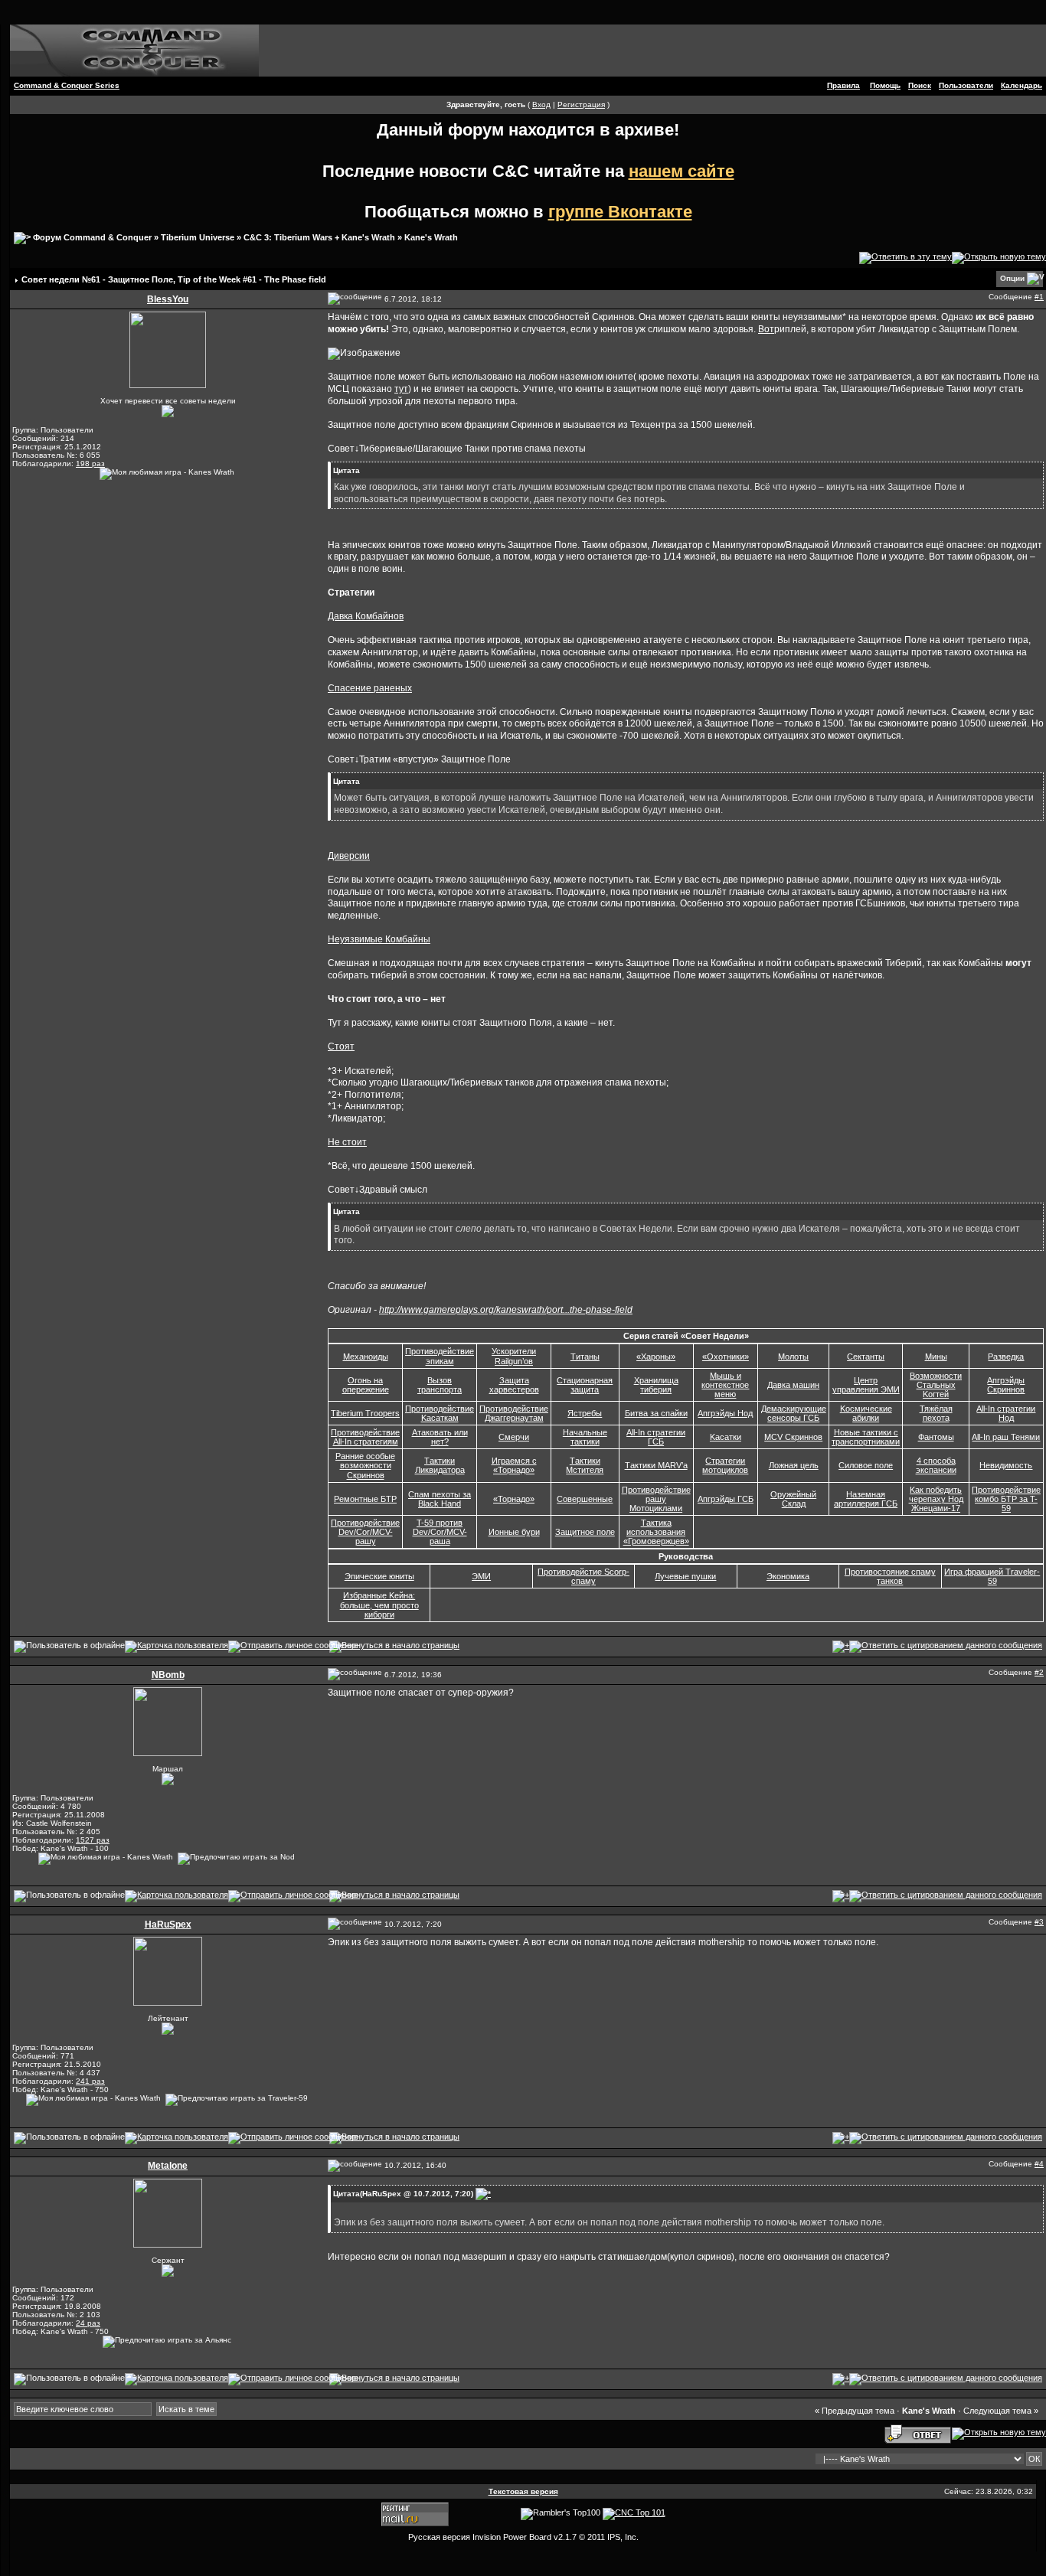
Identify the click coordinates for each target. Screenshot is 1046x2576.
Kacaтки (726, 1437)
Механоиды (366, 1357)
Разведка (1006, 1357)
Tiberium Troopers (365, 1413)
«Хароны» (656, 1357)
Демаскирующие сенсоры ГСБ (794, 1413)
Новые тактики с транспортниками (866, 1437)
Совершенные (585, 1499)
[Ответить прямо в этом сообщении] (946, 1646)
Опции (1012, 278)
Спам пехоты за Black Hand (440, 1499)
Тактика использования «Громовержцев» (656, 1532)
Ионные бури (514, 1532)
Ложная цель (794, 1465)
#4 (1039, 2164)
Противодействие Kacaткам (440, 1413)
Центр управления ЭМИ (866, 1385)
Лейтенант (168, 2018)
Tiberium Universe (198, 237)
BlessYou (168, 299)
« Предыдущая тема (855, 2411)
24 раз (88, 2323)
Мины (936, 1357)
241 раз (90, 2081)
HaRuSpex (168, 1925)
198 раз (90, 464)
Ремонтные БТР (365, 1499)
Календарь (1021, 85)
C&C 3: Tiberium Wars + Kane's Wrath (319, 237)
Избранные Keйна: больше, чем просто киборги (379, 1605)
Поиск (920, 85)
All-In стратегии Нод (1006, 1413)
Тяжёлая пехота (936, 1413)
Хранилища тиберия (656, 1385)
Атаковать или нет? (440, 1437)
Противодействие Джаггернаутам (514, 1413)
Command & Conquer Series (67, 85)
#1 (1039, 297)
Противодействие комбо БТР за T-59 (1006, 1499)
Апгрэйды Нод (725, 1413)
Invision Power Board (512, 2537)
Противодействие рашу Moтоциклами (656, 1499)
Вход (541, 104)
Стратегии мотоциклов (725, 1465)
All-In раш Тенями (1006, 1437)
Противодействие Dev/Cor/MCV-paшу (365, 1532)
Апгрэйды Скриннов (1006, 1385)
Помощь (885, 85)
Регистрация (581, 104)
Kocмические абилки (866, 1413)
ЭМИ (481, 1576)
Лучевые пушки (685, 1576)
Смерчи (514, 1437)
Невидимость (1006, 1465)
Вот (766, 329)
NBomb (168, 1675)
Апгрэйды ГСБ (726, 1499)
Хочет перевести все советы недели (168, 401)
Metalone (168, 2166)
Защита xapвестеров (514, 1385)
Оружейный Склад (793, 1499)
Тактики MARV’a (656, 1465)
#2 (1039, 1672)
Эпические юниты (379, 1576)
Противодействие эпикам (440, 1356)
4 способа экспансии (936, 1465)
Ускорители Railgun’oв (514, 1356)
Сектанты (866, 1357)
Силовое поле (866, 1465)
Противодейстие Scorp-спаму (583, 1576)
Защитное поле (585, 1532)
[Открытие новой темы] (999, 257)
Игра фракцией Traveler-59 (992, 1576)
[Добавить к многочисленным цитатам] (841, 1646)
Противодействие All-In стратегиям (365, 1437)
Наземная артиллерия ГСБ (866, 1499)
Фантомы (936, 1437)
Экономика (788, 1576)
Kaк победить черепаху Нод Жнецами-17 (936, 1499)
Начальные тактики (585, 1437)
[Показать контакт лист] (177, 1646)
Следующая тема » (1001, 2411)
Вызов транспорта (440, 1385)
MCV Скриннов (793, 1437)
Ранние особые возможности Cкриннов (365, 1465)
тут (401, 389)
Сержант (168, 2260)
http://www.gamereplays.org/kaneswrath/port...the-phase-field (506, 1310)
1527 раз (93, 1840)
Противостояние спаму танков (890, 1576)
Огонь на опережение (366, 1385)
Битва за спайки (656, 1413)
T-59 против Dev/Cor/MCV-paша (440, 1532)
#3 (1039, 1922)
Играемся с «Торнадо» (514, 1465)
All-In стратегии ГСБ (656, 1437)
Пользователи (966, 85)
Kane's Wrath (431, 237)
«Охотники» (726, 1357)
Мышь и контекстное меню (725, 1385)
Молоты (793, 1357)
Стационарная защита (585, 1385)
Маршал (168, 1769)
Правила (843, 85)
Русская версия (439, 2537)
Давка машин (793, 1385)
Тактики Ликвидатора (440, 1465)
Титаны (585, 1357)
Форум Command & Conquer (92, 237)
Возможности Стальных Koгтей (936, 1385)
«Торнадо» (514, 1499)
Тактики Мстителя (585, 1465)
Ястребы (585, 1413)
